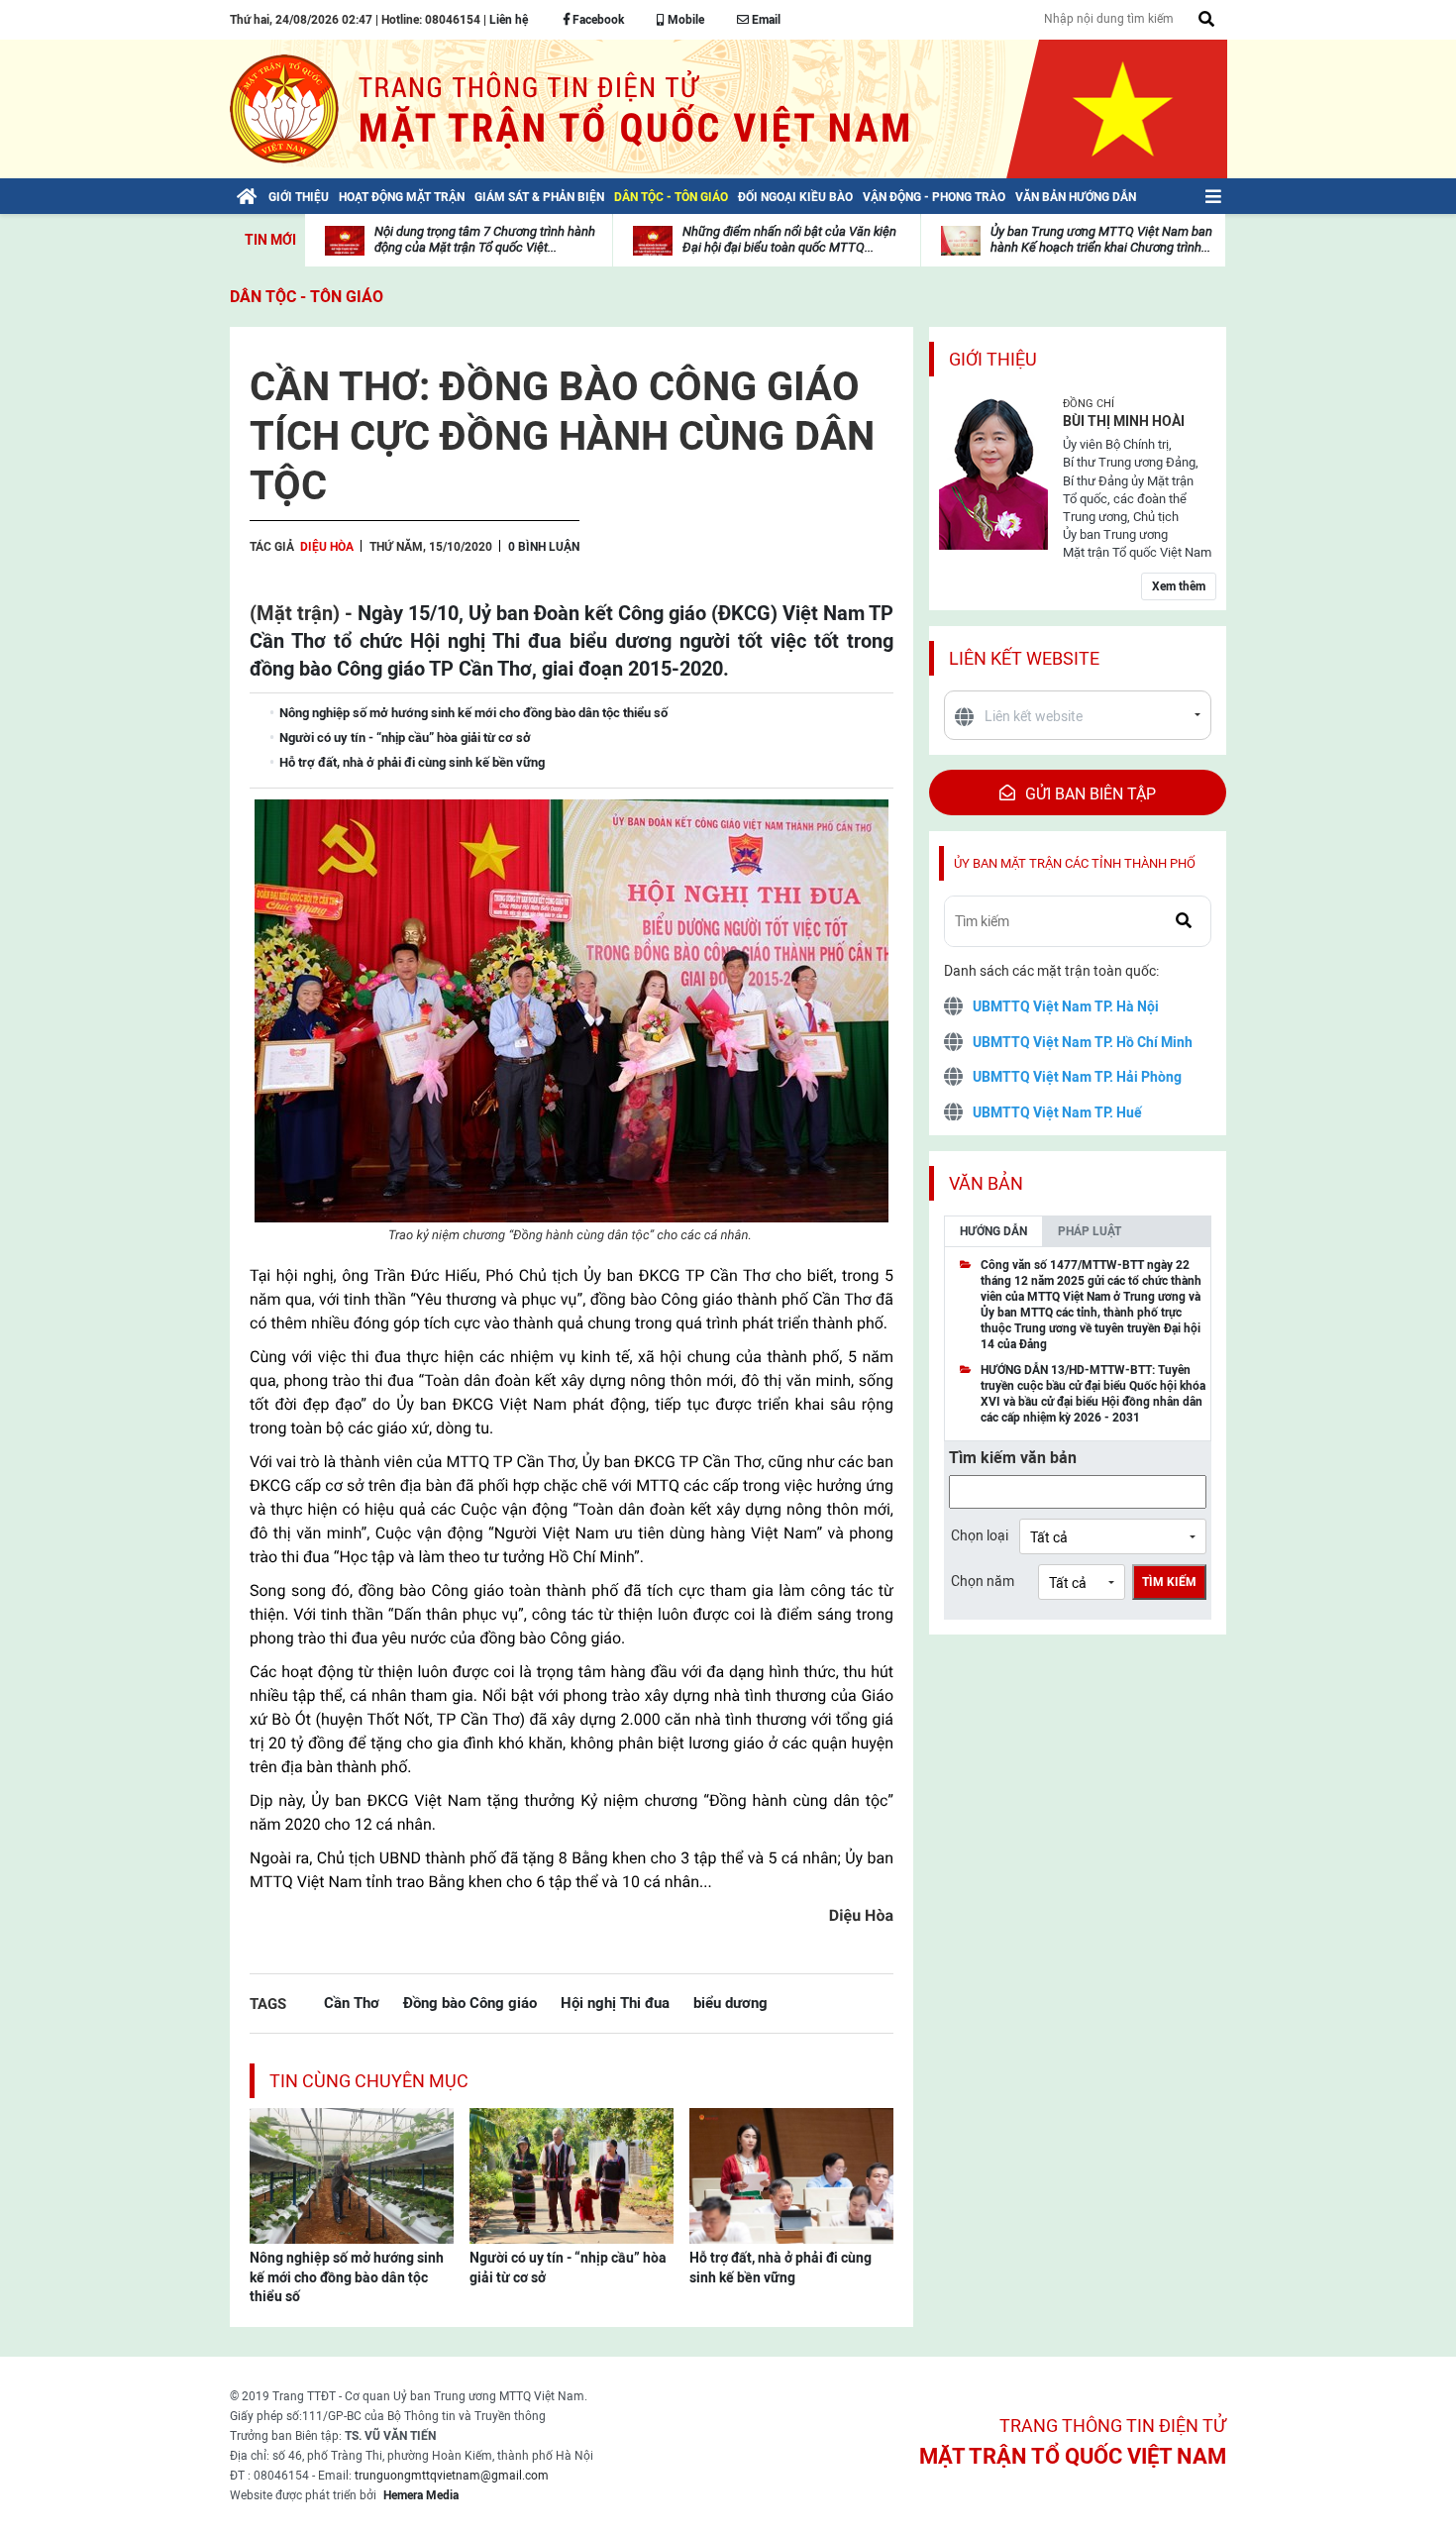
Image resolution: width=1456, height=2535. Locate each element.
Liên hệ (509, 20)
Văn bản (986, 1183)
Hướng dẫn (993, 1231)
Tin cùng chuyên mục (369, 2081)
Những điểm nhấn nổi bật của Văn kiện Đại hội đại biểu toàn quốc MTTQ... (789, 239)
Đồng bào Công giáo (470, 2003)
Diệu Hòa (327, 547)
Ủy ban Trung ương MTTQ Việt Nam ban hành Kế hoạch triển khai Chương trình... (1101, 239)
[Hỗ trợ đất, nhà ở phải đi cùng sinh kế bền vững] (791, 2174)
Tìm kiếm (1169, 1582)
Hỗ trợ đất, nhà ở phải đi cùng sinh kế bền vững (780, 2268)
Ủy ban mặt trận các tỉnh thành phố (1075, 863)
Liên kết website (1024, 658)
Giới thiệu (993, 359)
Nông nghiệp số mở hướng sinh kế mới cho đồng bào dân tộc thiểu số (347, 2277)
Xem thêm (1179, 586)
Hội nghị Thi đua (615, 2003)
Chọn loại (980, 1535)
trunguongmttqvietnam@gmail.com (452, 2476)
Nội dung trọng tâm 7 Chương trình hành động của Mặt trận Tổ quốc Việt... (485, 239)
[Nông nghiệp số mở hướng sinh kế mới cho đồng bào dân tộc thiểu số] (352, 2174)
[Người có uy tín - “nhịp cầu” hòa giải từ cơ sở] (572, 2174)
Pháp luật (1090, 1231)
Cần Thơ (352, 2003)
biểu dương (730, 2003)
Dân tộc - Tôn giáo (307, 297)
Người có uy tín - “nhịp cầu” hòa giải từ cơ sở (568, 2268)
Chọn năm (983, 1581)
